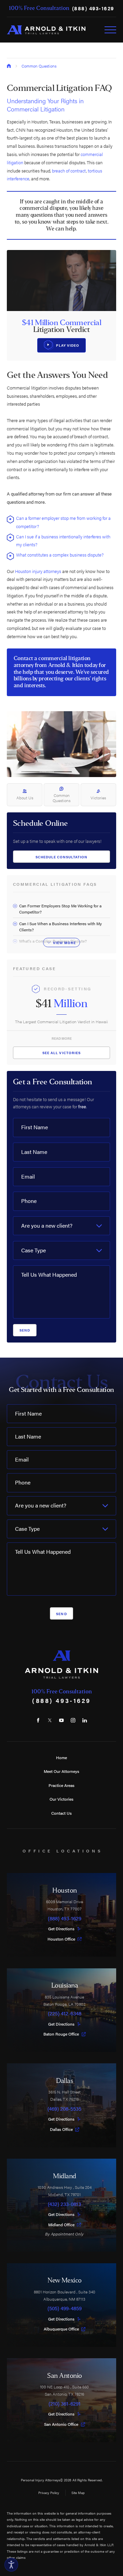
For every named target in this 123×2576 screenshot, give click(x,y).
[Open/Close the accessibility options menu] (11, 2565)
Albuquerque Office (61, 2329)
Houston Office (61, 1939)
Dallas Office (61, 2130)
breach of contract (69, 171)
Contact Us (61, 1813)
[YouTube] (61, 1720)
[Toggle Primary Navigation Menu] (110, 30)
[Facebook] (38, 1720)
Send (25, 1330)
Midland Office (61, 2225)
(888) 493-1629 (93, 8)
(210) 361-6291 (65, 2404)
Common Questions (39, 66)
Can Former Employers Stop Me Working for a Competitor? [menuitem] (60, 909)
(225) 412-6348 (65, 2013)
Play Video (68, 345)
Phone (29, 1201)
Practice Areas (61, 1785)
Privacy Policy (49, 2492)
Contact (23, 658)
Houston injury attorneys (38, 571)
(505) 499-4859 (65, 2308)
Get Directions (61, 1929)
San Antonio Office (61, 2424)
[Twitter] (50, 1720)
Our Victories (61, 1799)
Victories (98, 798)
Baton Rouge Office (61, 2034)
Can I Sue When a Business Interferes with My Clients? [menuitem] (60, 927)
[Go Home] (9, 66)
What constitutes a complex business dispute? (60, 555)
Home (61, 1757)
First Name (35, 1127)
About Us (25, 798)
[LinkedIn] (85, 1720)
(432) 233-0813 (64, 2204)
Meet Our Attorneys (61, 1771)
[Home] (46, 30)
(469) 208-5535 (64, 2109)
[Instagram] (73, 1720)
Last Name (34, 1152)
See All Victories (61, 1053)
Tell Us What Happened (49, 1274)
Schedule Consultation (62, 857)
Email (28, 1176)
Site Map (78, 2492)
